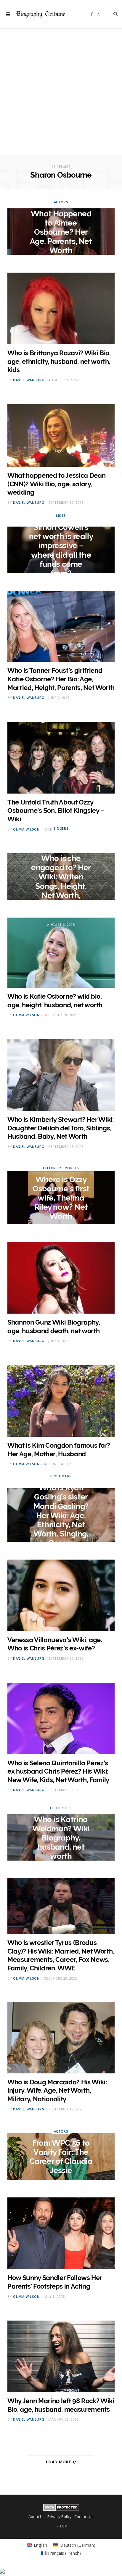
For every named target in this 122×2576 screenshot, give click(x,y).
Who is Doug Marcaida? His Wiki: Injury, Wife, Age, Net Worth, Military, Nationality (57, 2090)
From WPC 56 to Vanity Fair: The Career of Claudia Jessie (61, 2157)
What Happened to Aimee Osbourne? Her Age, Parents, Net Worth (61, 232)
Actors (61, 202)
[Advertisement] (61, 94)
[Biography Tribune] (41, 14)
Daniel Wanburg (29, 380)
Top (63, 2526)
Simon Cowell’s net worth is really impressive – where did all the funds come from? (61, 550)
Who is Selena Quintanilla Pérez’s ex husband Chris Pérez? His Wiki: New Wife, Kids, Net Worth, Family (58, 1771)
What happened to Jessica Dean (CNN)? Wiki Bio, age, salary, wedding (56, 484)
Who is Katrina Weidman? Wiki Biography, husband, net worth (61, 1838)
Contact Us (84, 2517)
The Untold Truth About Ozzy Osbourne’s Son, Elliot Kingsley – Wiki (56, 811)
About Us (37, 2517)
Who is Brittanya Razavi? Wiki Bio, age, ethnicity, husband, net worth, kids (59, 361)
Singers (61, 828)
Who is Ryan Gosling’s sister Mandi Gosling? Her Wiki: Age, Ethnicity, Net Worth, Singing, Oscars (61, 1515)
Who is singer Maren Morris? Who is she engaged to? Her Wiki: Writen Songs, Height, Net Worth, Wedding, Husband (61, 877)
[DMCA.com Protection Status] (61, 2509)
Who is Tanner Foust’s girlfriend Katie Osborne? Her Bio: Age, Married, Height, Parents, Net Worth (61, 679)
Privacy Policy (60, 2517)
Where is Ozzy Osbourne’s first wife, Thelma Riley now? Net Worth (61, 1198)
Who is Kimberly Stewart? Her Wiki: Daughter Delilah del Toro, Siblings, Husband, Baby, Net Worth (61, 1128)
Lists (61, 515)
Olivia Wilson (26, 829)
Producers (61, 1476)
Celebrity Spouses (61, 1168)
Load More (59, 2462)
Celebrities (61, 1807)
